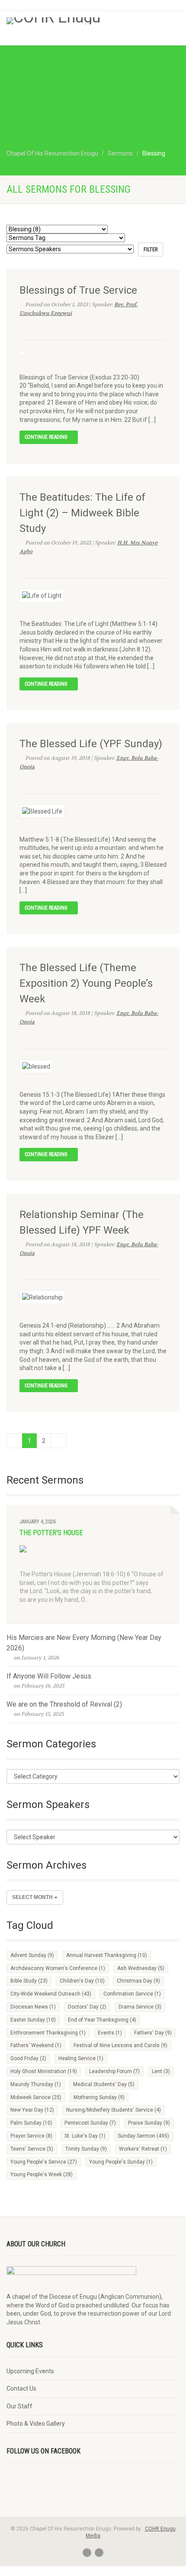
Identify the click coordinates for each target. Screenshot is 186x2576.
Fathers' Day (153, 2033)
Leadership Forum (114, 2071)
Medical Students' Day (104, 2084)
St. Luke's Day (85, 2136)
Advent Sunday (32, 1955)
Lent (161, 2071)
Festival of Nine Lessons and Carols (120, 2045)
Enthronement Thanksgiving (48, 2033)
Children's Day (82, 1981)
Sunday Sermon (143, 2136)
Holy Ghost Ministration (44, 2071)
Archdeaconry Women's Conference (58, 1968)
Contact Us (21, 2388)
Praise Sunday (149, 2123)
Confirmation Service (132, 1994)
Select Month (33, 1897)
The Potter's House (51, 1533)
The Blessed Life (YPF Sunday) (91, 744)
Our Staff (19, 2406)
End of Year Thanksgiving (102, 2020)
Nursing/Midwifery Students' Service (114, 2110)
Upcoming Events (30, 2371)
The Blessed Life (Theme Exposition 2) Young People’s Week (86, 983)
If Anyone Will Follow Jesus (49, 1676)
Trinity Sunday (86, 2149)
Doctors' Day (87, 2007)
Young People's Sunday (121, 2162)
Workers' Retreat (143, 2149)
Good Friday (28, 2058)
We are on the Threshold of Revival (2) (64, 1704)
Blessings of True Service (78, 290)
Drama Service (140, 2007)
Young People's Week (42, 2174)
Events (110, 2033)
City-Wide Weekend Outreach (51, 1994)
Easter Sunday (33, 2020)
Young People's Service (44, 2162)
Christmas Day (138, 1981)
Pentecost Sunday (90, 2123)
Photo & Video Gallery (36, 2424)
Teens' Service (32, 2149)
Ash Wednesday (141, 1968)
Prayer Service (31, 2136)
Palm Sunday (31, 2123)
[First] (14, 1441)
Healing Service (81, 2058)
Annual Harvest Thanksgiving (107, 1955)
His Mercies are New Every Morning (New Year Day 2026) (84, 1643)
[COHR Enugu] (62, 21)
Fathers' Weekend (36, 2045)
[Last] (59, 1441)
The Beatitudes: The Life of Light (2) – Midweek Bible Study (82, 513)
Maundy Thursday (36, 2084)
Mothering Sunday (99, 2097)
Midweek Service (36, 2097)
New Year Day (32, 2110)
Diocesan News (33, 2007)
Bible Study (29, 1981)
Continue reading (47, 437)
